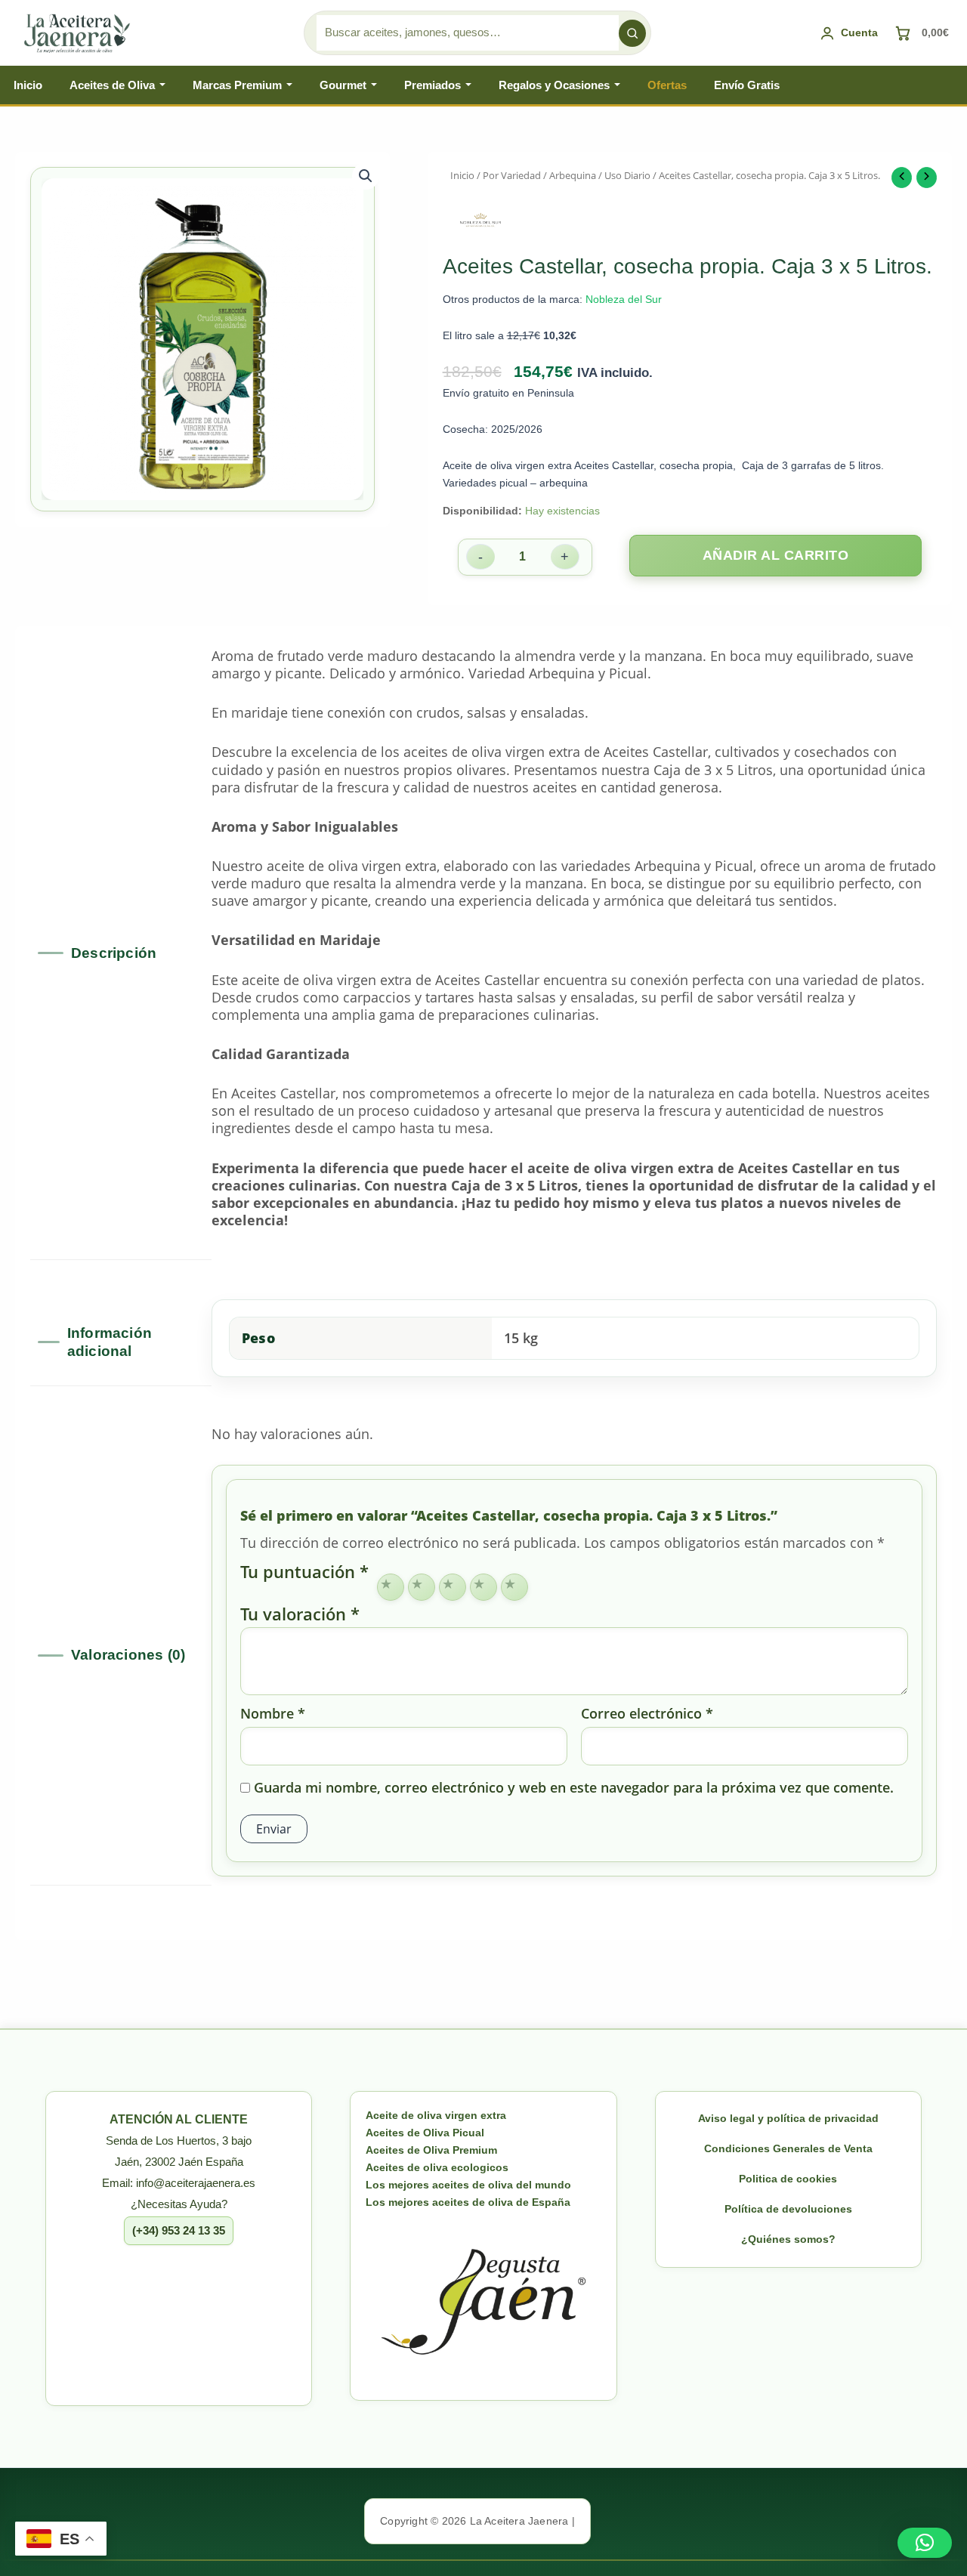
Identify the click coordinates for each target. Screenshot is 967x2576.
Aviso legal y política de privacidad (788, 2118)
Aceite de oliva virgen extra (436, 2115)
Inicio (28, 85)
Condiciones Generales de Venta (788, 2148)
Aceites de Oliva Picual (425, 2133)
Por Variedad (512, 175)
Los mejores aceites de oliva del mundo (468, 2185)
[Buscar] (632, 33)
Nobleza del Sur (624, 299)
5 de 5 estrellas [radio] (514, 1587)
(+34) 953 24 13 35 (179, 2230)
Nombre (273, 1714)
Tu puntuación (304, 1573)
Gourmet (343, 85)
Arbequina (573, 175)
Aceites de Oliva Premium (431, 2150)
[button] (366, 176)
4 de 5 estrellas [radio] (483, 1587)
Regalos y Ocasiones (554, 85)
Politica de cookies (788, 2179)
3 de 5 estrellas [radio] (453, 1587)
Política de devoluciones (788, 2209)
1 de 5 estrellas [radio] (391, 1587)
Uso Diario (627, 175)
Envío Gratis (747, 85)
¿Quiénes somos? (788, 2239)
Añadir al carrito (776, 555)
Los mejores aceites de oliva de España (468, 2202)
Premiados (433, 85)
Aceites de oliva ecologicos (437, 2167)
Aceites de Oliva (112, 85)
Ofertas (667, 85)
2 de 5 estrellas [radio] (422, 1587)
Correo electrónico (647, 1714)
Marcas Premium (237, 85)
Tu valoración (300, 1614)
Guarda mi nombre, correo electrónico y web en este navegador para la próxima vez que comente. (574, 1788)
